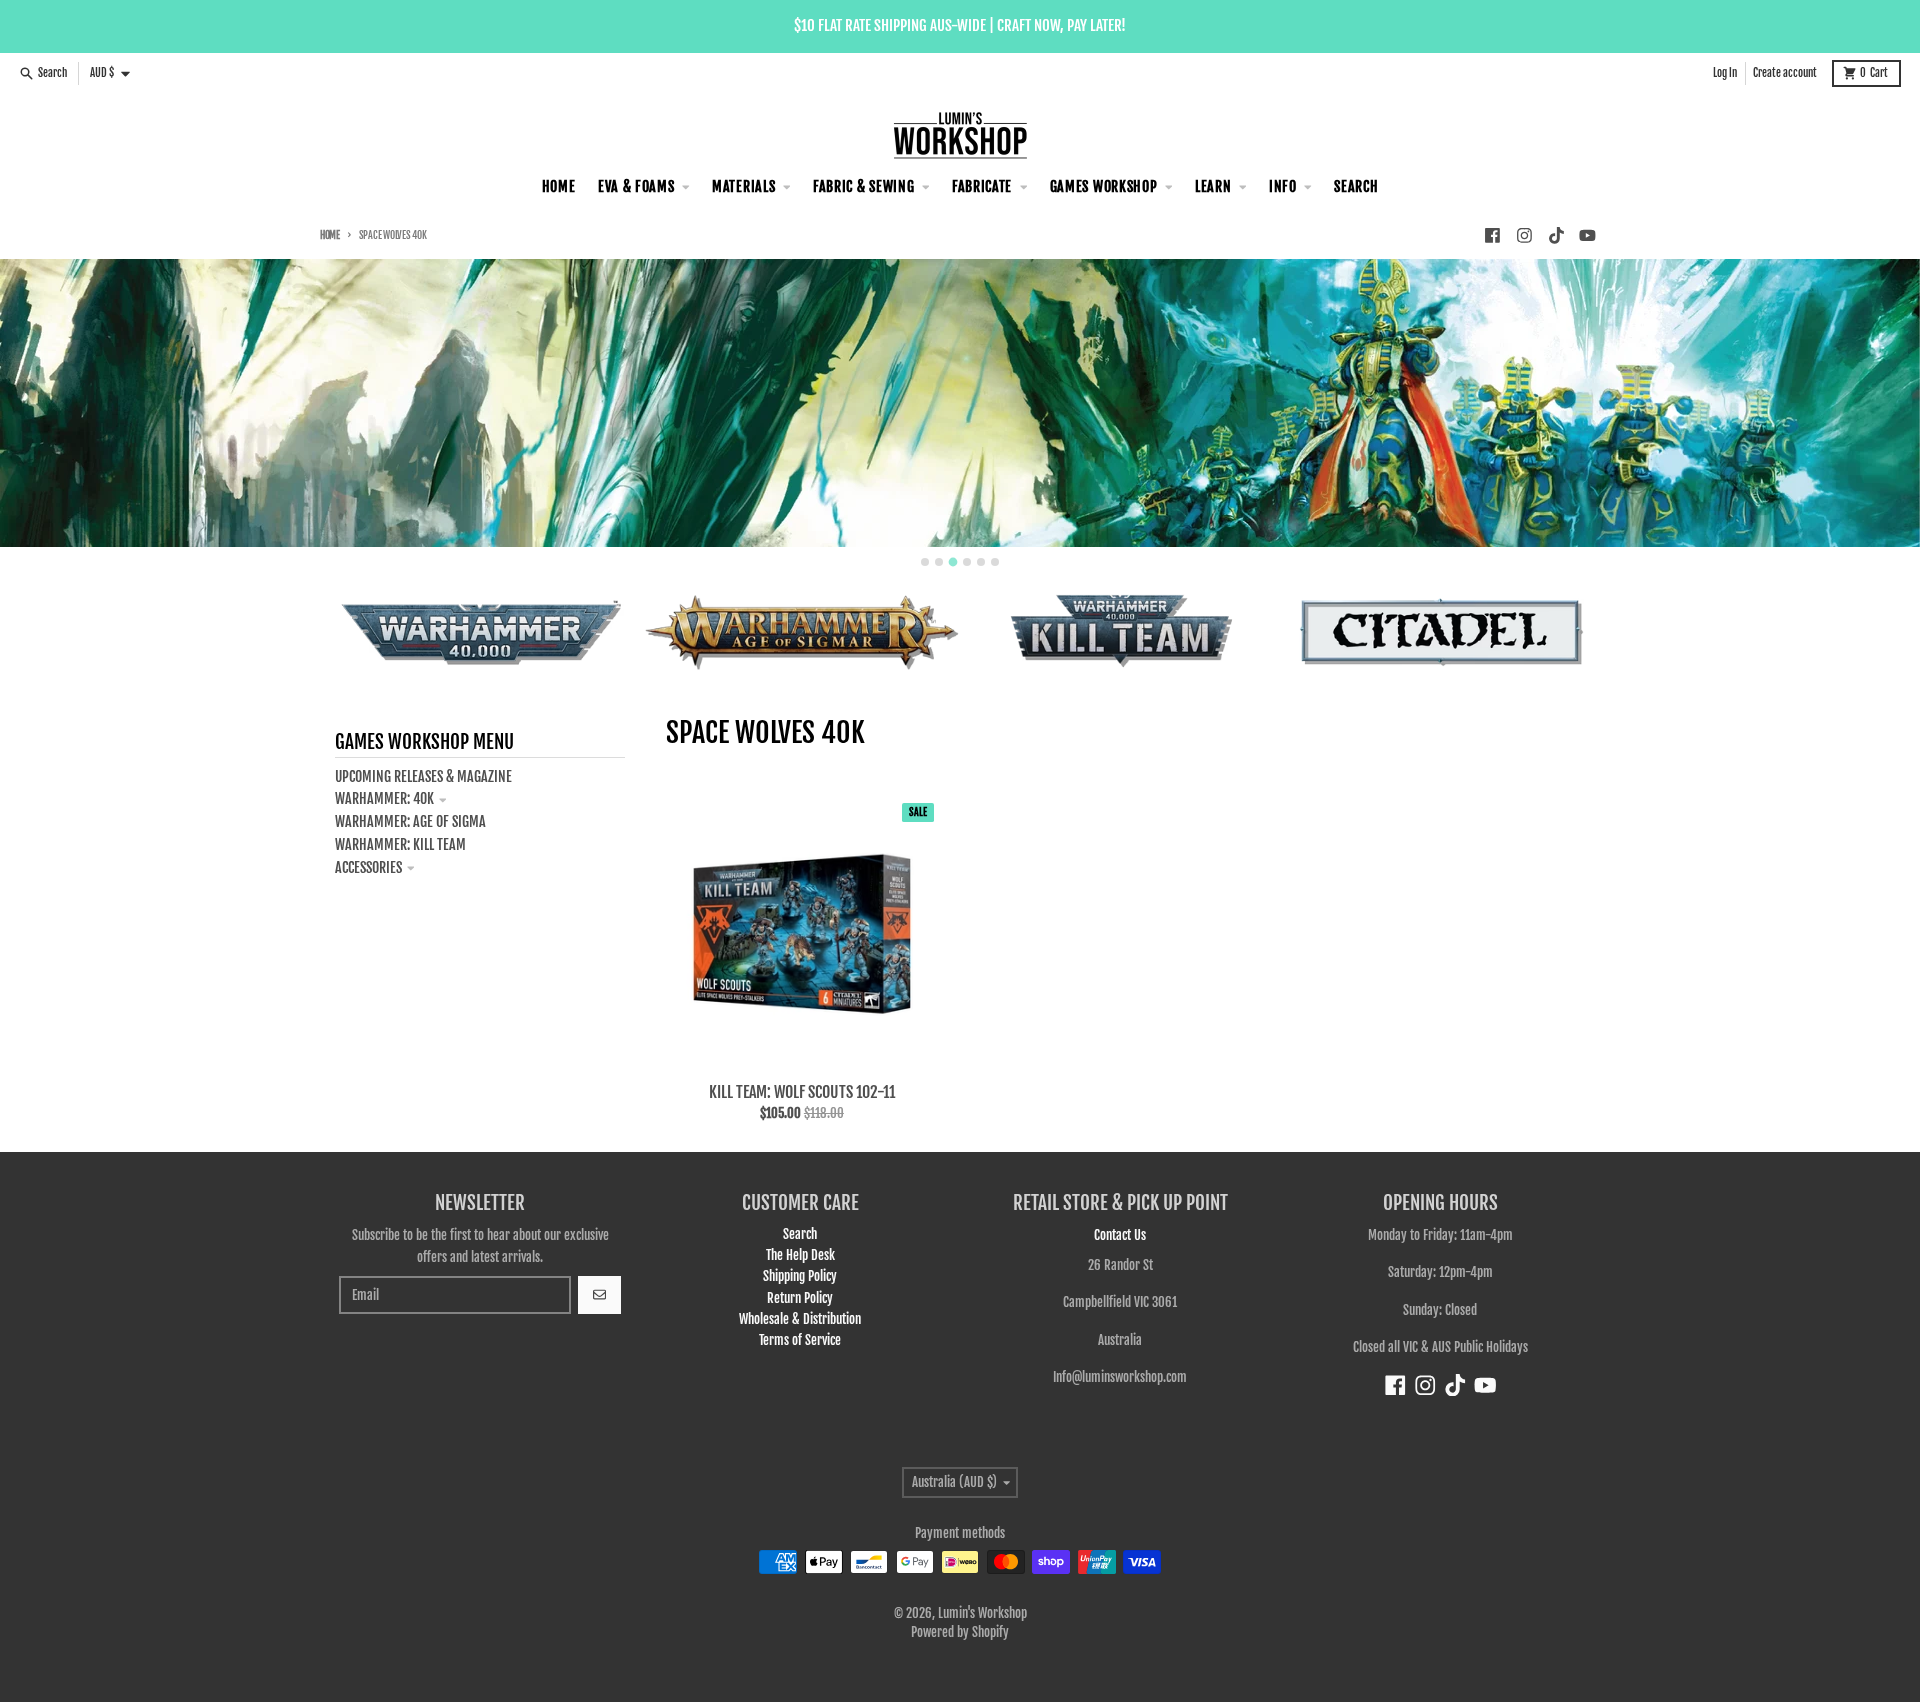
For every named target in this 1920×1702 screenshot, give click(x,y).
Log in (1725, 73)
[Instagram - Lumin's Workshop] (1524, 235)
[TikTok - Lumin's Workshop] (1556, 235)
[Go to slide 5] (981, 562)
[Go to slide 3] (953, 562)
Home (330, 235)
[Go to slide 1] (925, 562)
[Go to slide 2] (939, 562)
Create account (1785, 73)
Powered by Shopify (960, 1632)
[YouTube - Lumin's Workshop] (1588, 235)
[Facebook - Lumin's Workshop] (1492, 235)
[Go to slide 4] (967, 562)
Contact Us (1120, 1235)
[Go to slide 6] (995, 562)
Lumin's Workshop (982, 1613)
